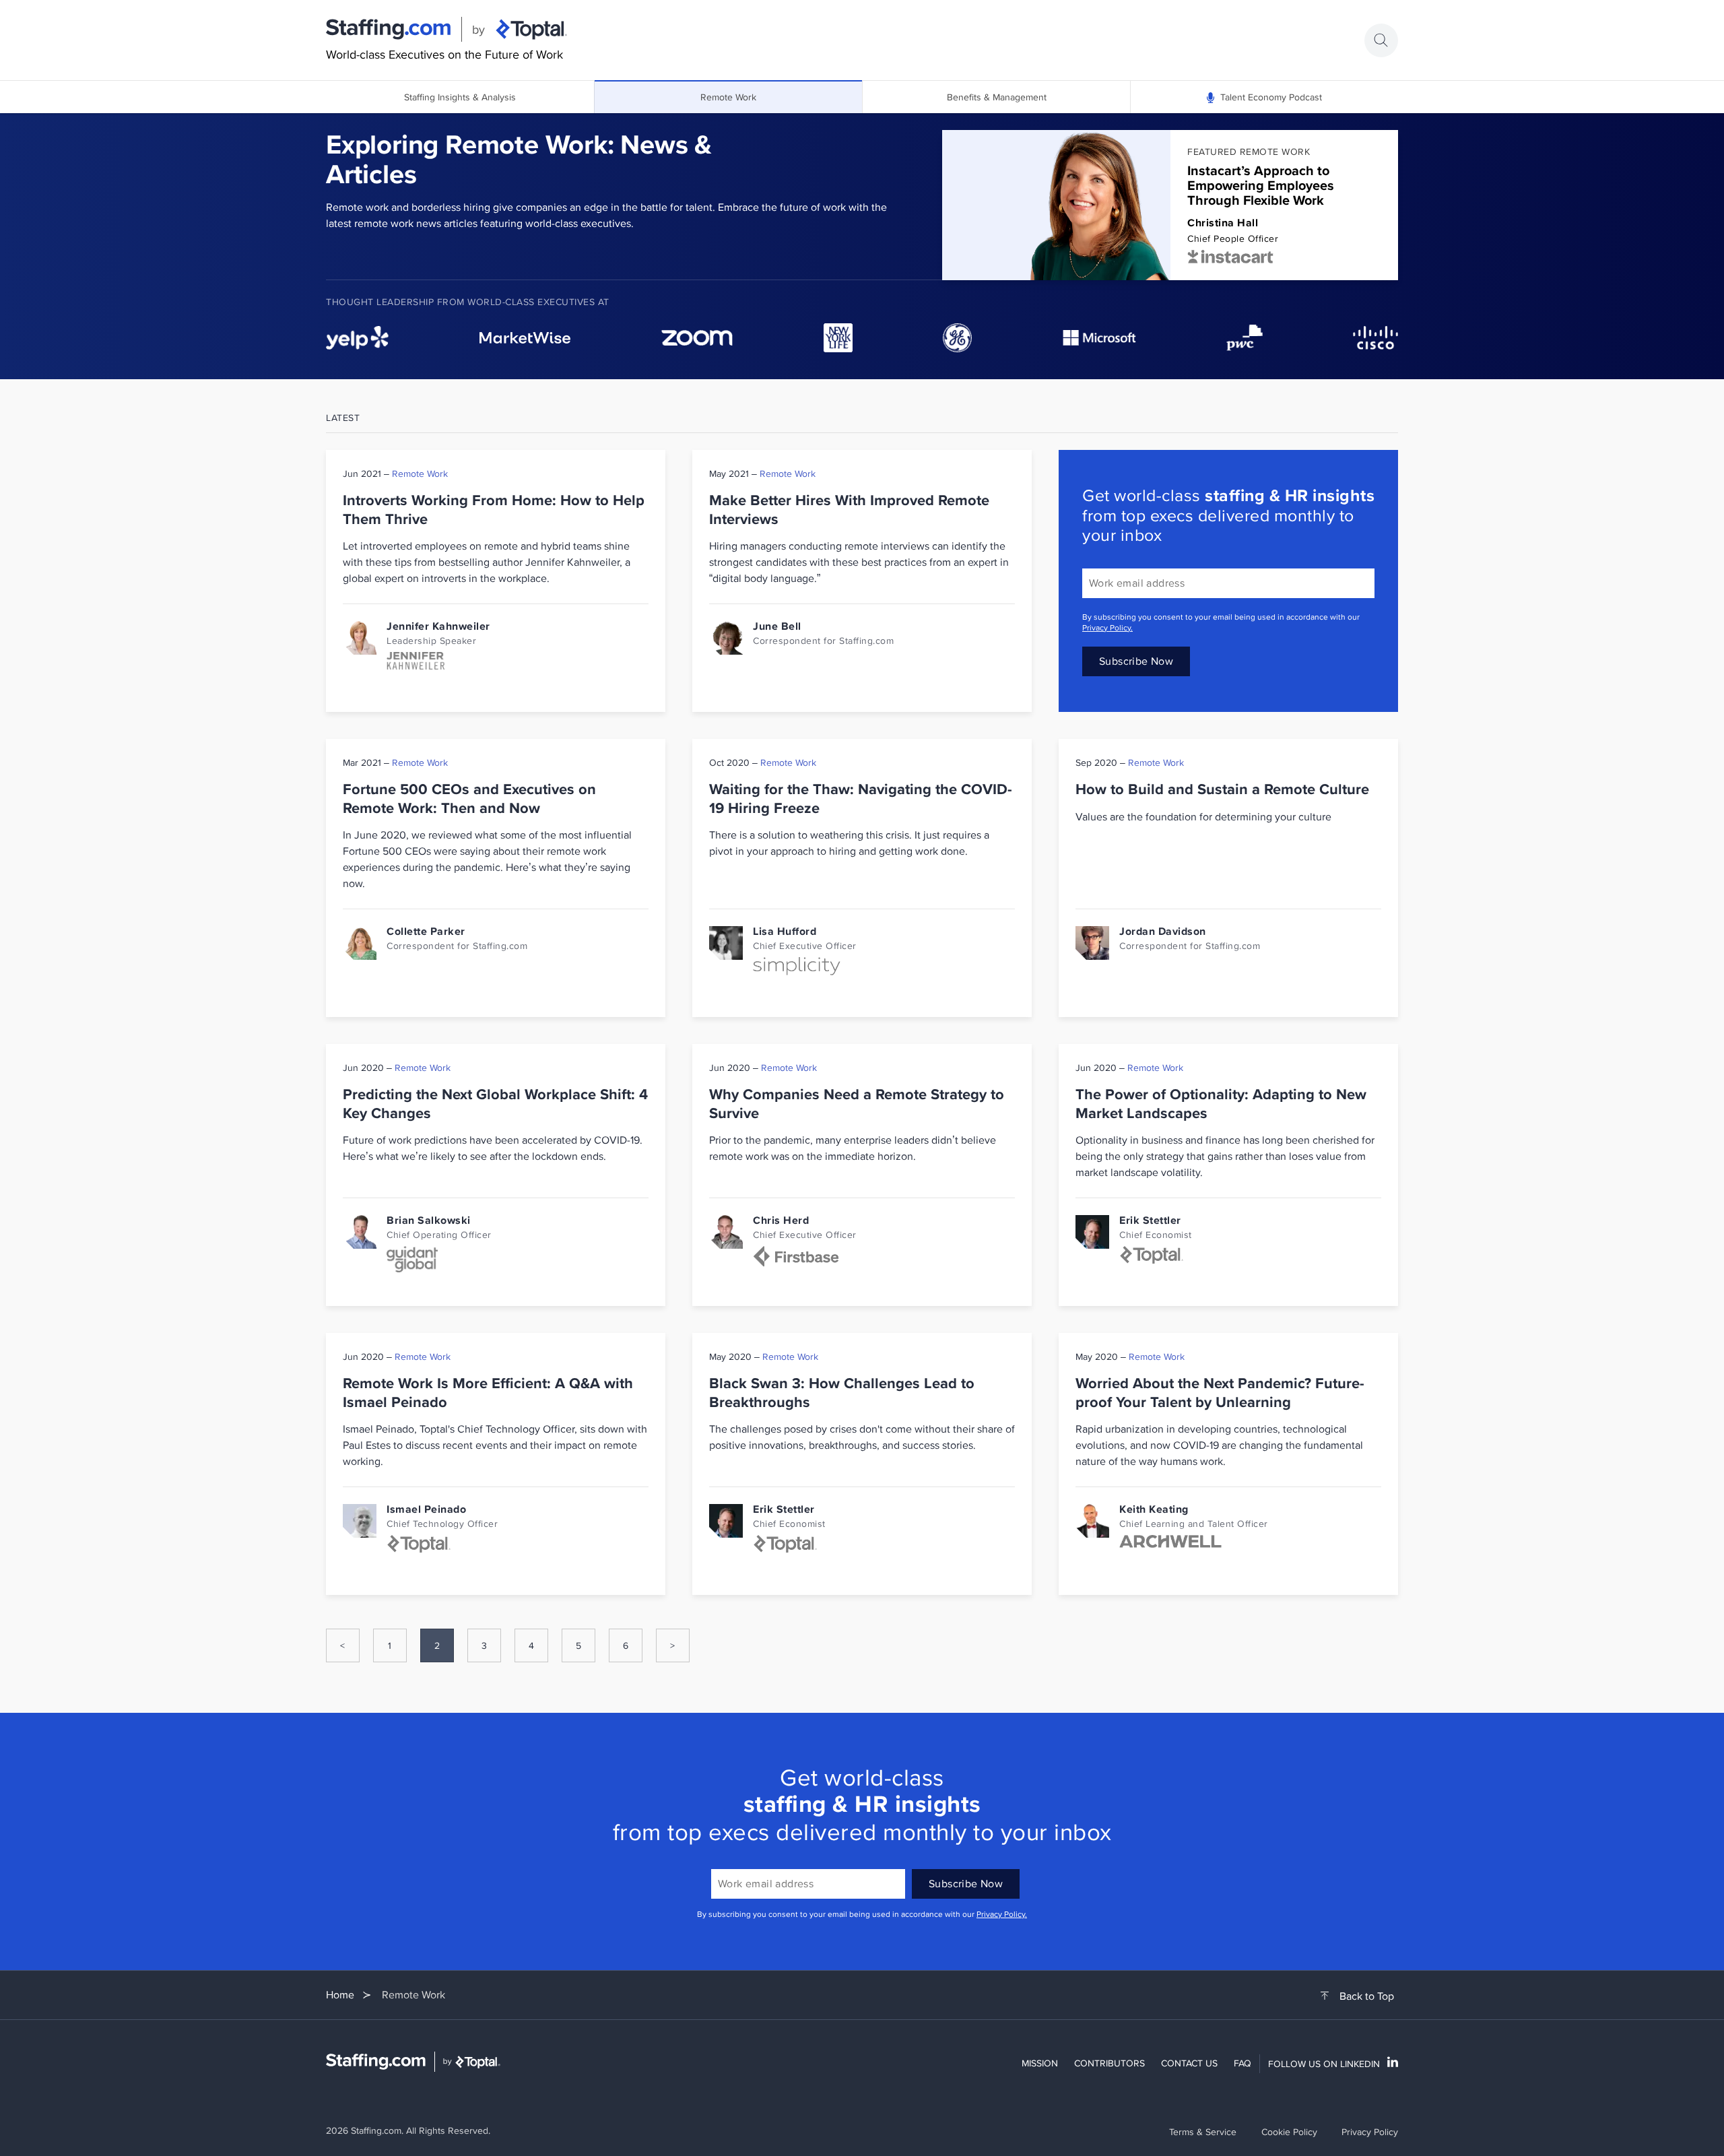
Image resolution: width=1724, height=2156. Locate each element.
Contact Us (1189, 2063)
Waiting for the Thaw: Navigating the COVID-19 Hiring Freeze (861, 798)
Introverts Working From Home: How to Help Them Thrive (494, 510)
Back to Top (1367, 1996)
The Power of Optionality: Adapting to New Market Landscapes (1221, 1104)
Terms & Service (1203, 2132)
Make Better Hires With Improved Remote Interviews (849, 510)
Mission (1040, 2063)
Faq (1242, 2063)
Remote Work (728, 97)
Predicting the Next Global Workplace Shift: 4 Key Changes (495, 1104)
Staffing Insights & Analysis (460, 97)
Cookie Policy (1289, 2132)
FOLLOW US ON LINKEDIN (1324, 2064)
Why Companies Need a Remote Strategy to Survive (857, 1104)
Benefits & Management (997, 97)
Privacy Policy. (1107, 627)
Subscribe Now (1136, 661)
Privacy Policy (1370, 2132)
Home (340, 1995)
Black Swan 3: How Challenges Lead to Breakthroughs (842, 1393)
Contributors (1109, 2063)
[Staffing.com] (389, 30)
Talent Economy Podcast (1271, 97)
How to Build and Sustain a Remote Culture (1222, 789)
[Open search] (1381, 40)
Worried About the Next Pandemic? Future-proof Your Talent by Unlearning (1220, 1393)
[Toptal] (531, 30)
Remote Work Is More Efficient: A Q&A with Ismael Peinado (488, 1393)
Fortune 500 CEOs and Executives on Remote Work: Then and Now (469, 798)
